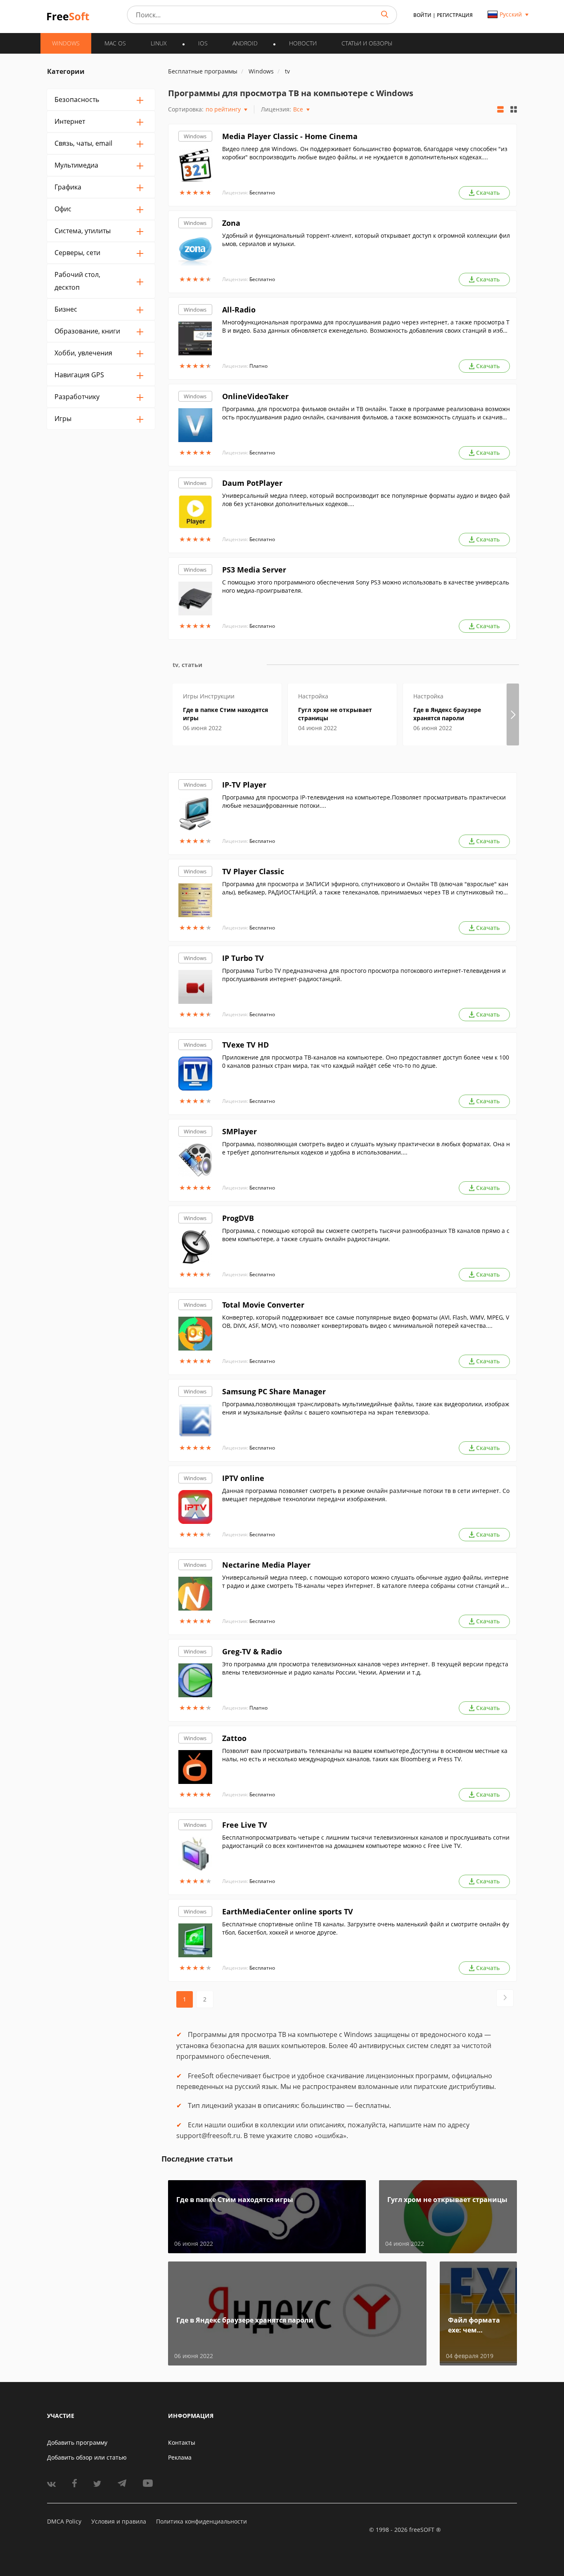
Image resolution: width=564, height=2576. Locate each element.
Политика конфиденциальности (201, 2521)
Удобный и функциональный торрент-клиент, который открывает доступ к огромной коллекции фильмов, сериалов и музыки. (366, 240)
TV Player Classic (253, 871)
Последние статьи (197, 2159)
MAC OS (115, 43)
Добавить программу (77, 2442)
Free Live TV (245, 1825)
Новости (303, 43)
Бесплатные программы (203, 71)
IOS (203, 43)
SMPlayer (239, 1131)
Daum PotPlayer (252, 483)
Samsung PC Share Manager (274, 1391)
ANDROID (245, 43)
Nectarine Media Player (266, 1565)
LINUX (159, 43)
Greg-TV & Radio (252, 1651)
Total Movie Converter (263, 1305)
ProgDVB (238, 1218)
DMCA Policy (64, 2521)
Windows (195, 136)
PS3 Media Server (254, 570)
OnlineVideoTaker (255, 396)
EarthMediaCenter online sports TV (288, 1911)
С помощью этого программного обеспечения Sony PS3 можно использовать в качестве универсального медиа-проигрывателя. (366, 586)
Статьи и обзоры (367, 43)
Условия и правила (119, 2521)
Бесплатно (262, 193)
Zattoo (234, 1738)
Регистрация (455, 15)
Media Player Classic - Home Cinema (290, 136)
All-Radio (239, 310)
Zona (231, 223)
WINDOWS (66, 43)
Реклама (180, 2457)
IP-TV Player (244, 785)
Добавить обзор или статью (87, 2457)
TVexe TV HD (245, 1045)
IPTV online (243, 1478)
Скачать (488, 193)
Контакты (182, 2442)
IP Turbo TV (243, 958)
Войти (422, 15)
